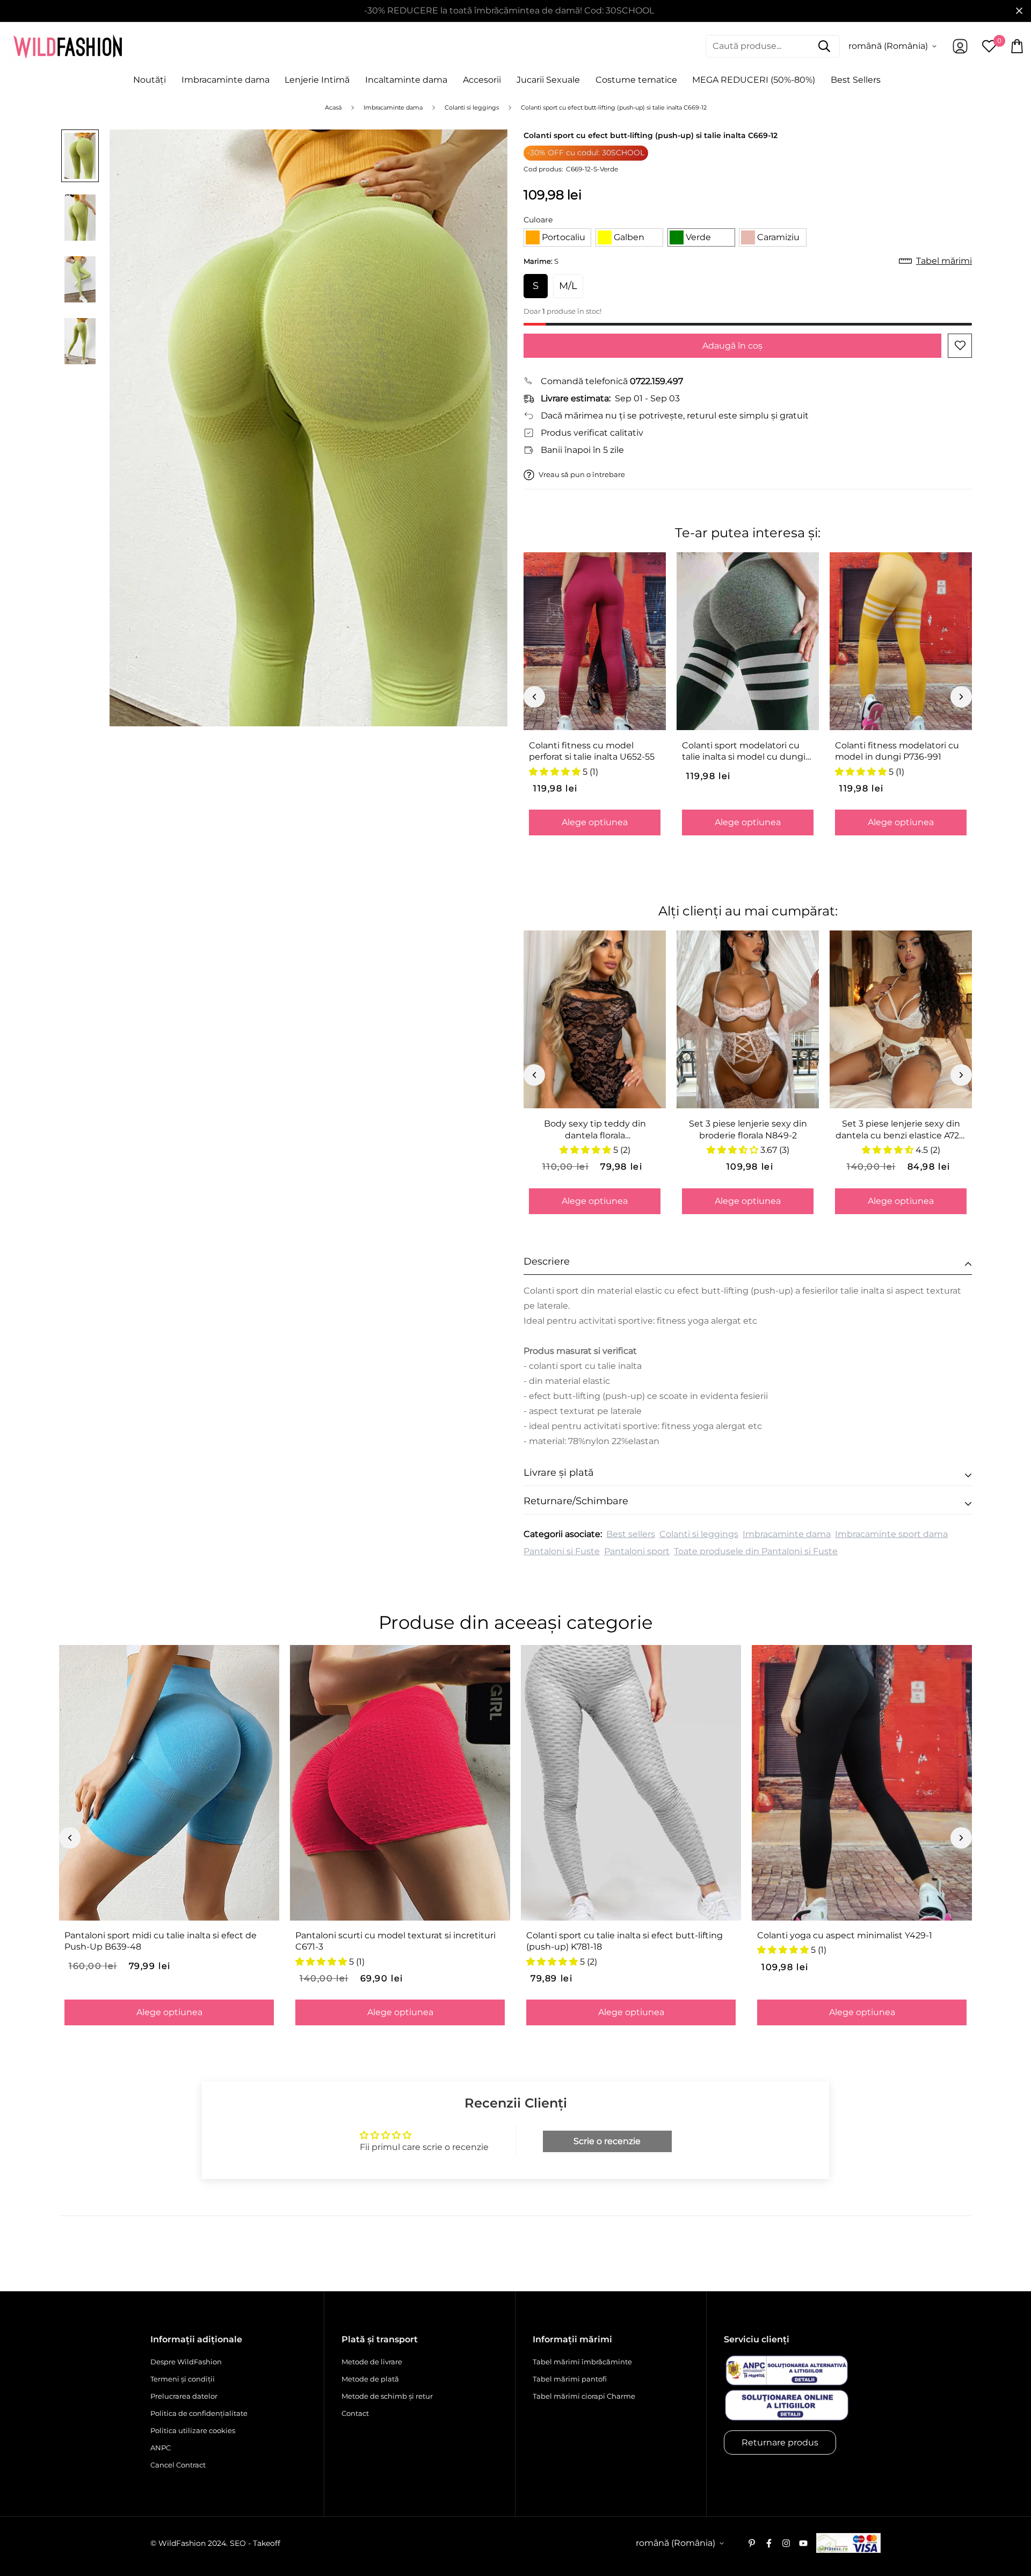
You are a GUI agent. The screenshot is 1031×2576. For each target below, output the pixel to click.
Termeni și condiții (183, 2379)
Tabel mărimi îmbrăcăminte (582, 2362)
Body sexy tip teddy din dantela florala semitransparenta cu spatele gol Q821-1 (595, 1130)
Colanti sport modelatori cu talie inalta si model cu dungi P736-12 (744, 752)
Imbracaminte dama (226, 80)
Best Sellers (856, 80)
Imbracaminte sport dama (891, 1534)
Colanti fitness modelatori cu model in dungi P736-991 (897, 751)
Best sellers (631, 1534)
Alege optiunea (595, 822)
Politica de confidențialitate (199, 2413)
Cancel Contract (178, 2465)
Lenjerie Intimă (317, 80)
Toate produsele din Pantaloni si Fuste (756, 1551)
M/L (568, 286)
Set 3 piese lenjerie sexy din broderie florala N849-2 (748, 1129)
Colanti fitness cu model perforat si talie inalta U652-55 (592, 751)
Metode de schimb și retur (387, 2396)
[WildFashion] (68, 46)
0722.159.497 (656, 381)
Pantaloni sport (637, 1551)
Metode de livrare (372, 2362)
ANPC (161, 2448)
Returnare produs (780, 2442)
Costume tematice (636, 80)
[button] (557, 237)
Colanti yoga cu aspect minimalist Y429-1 (845, 1935)
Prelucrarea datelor (184, 2396)
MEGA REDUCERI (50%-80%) (754, 80)
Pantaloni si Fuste (562, 1551)
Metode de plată (370, 2379)
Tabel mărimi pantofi (570, 2379)
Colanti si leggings (699, 1534)
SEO (238, 2543)
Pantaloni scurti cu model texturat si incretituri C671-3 (395, 1941)
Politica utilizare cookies (193, 2430)
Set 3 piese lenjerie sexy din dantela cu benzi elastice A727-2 (901, 1130)
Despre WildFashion (186, 2362)
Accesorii (482, 80)
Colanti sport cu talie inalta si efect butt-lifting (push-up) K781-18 (625, 1941)
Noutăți (150, 80)
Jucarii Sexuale (548, 80)
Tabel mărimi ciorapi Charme (584, 2396)
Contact (355, 2413)
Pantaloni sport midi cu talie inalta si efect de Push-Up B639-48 (161, 1941)
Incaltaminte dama (406, 80)
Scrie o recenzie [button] (607, 2141)
